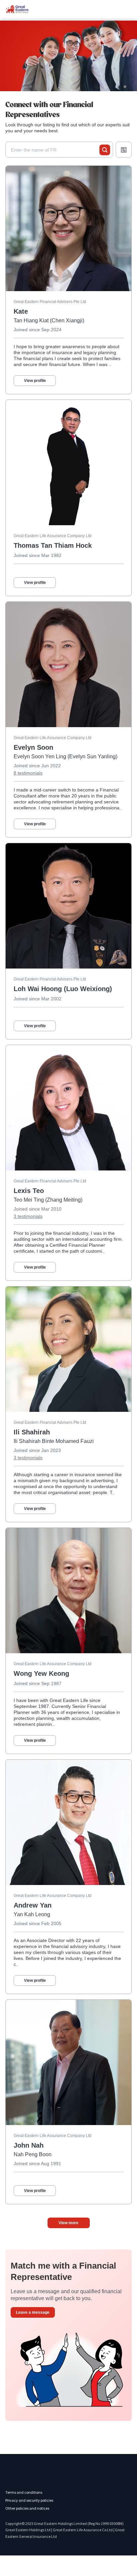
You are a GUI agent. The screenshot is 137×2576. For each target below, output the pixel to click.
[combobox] (55, 150)
